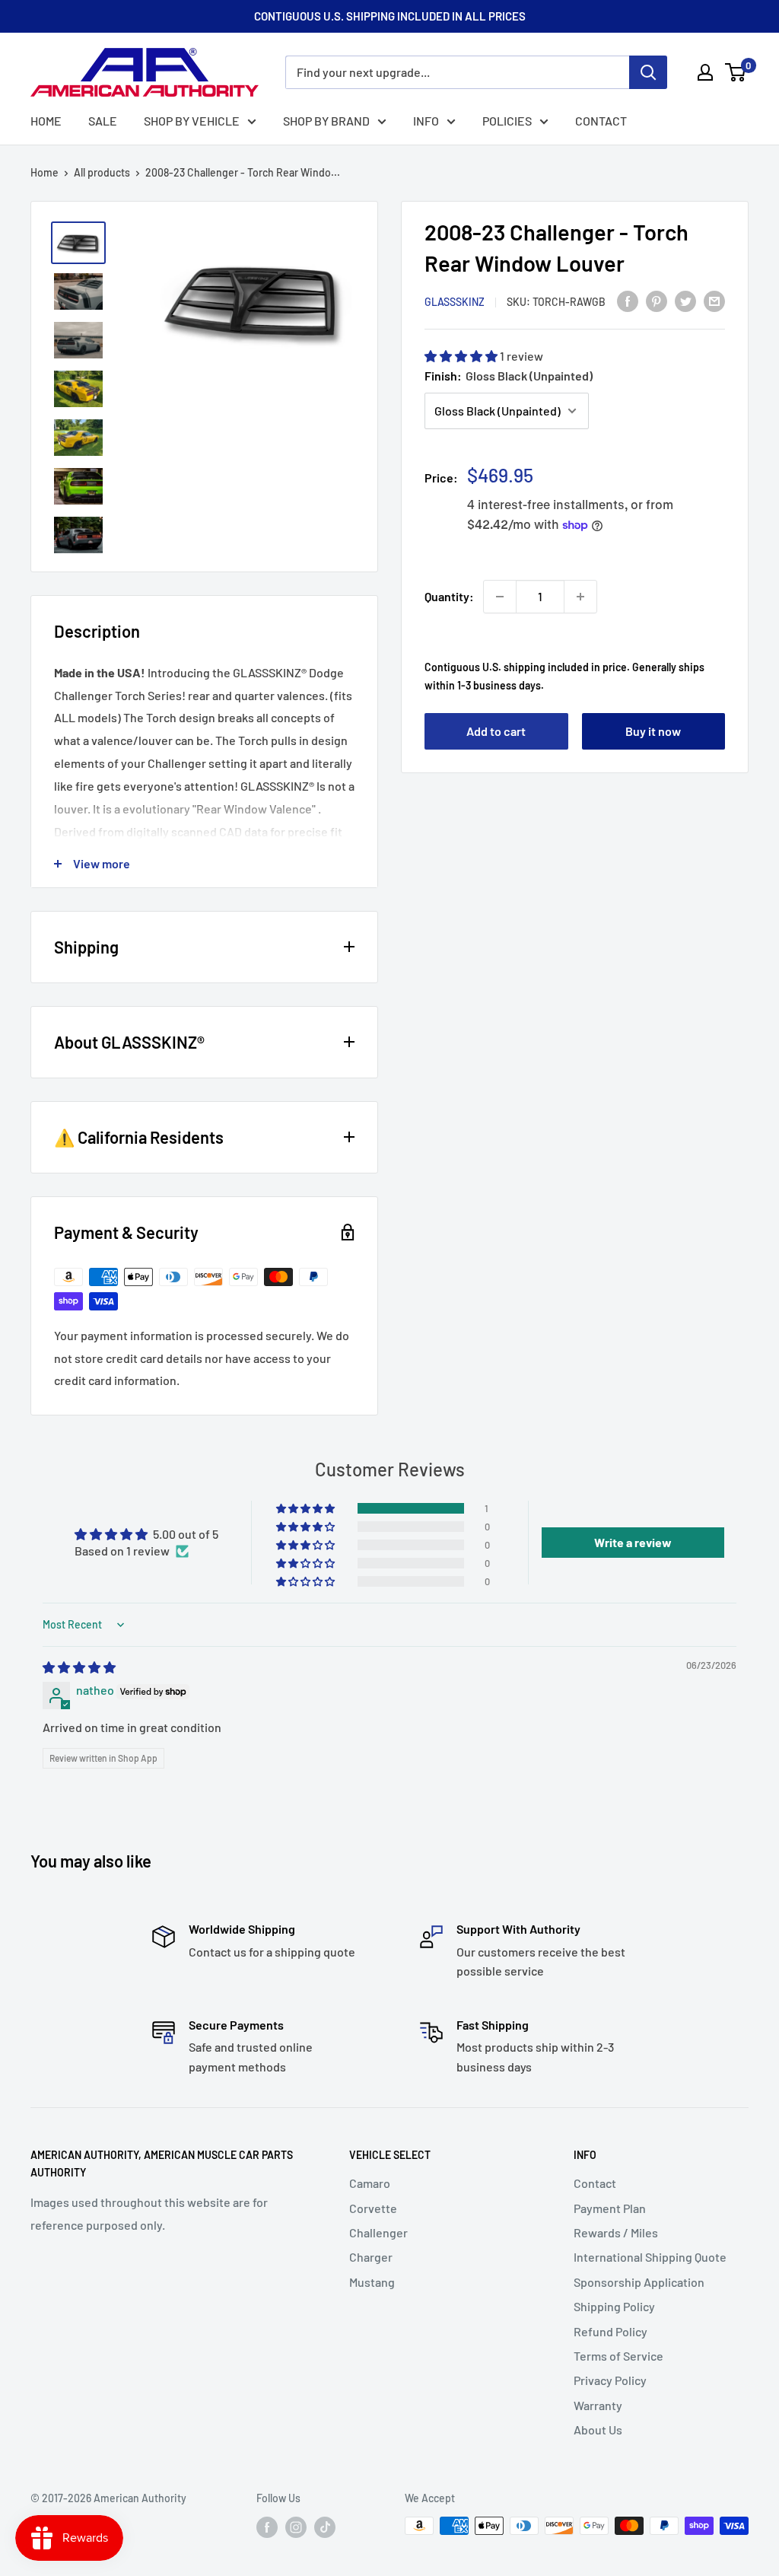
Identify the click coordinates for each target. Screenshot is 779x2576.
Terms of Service (618, 2356)
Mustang (372, 2282)
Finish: (509, 376)
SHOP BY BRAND (326, 121)
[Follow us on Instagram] (296, 2527)
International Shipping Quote (650, 2257)
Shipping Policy (614, 2306)
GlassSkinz (455, 302)
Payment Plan (610, 2208)
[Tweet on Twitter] (685, 300)
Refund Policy (610, 2331)
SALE (103, 121)
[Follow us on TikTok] (325, 2527)
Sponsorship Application (639, 2282)
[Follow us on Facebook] (267, 2527)
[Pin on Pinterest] (657, 300)
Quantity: (449, 596)
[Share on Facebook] (628, 300)
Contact (595, 2183)
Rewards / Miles (616, 2232)
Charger (371, 2257)
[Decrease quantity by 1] (500, 597)
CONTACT (601, 121)
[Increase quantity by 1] (580, 597)
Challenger (378, 2232)
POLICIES (507, 121)
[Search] (648, 72)
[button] (462, 356)
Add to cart (496, 731)
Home (45, 172)
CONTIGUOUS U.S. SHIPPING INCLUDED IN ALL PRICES (390, 16)
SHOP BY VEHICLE (192, 121)
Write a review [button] (633, 1542)
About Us (598, 2430)
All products (102, 172)
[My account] (705, 72)
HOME (46, 121)
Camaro (370, 2183)
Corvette (373, 2208)
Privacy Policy (610, 2380)
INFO (426, 121)
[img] (79, 1667)
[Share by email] (714, 300)
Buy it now (653, 731)
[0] (736, 72)
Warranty (598, 2405)
